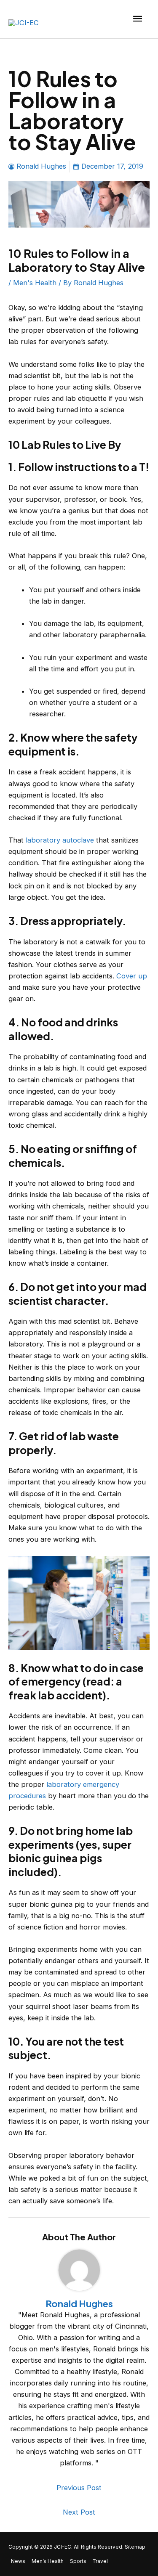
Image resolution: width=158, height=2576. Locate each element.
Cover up (132, 976)
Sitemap (135, 2547)
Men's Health (35, 283)
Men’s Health (48, 2561)
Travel (100, 2561)
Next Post (79, 2512)
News (18, 2561)
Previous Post (79, 2488)
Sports (78, 2561)
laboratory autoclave (60, 840)
